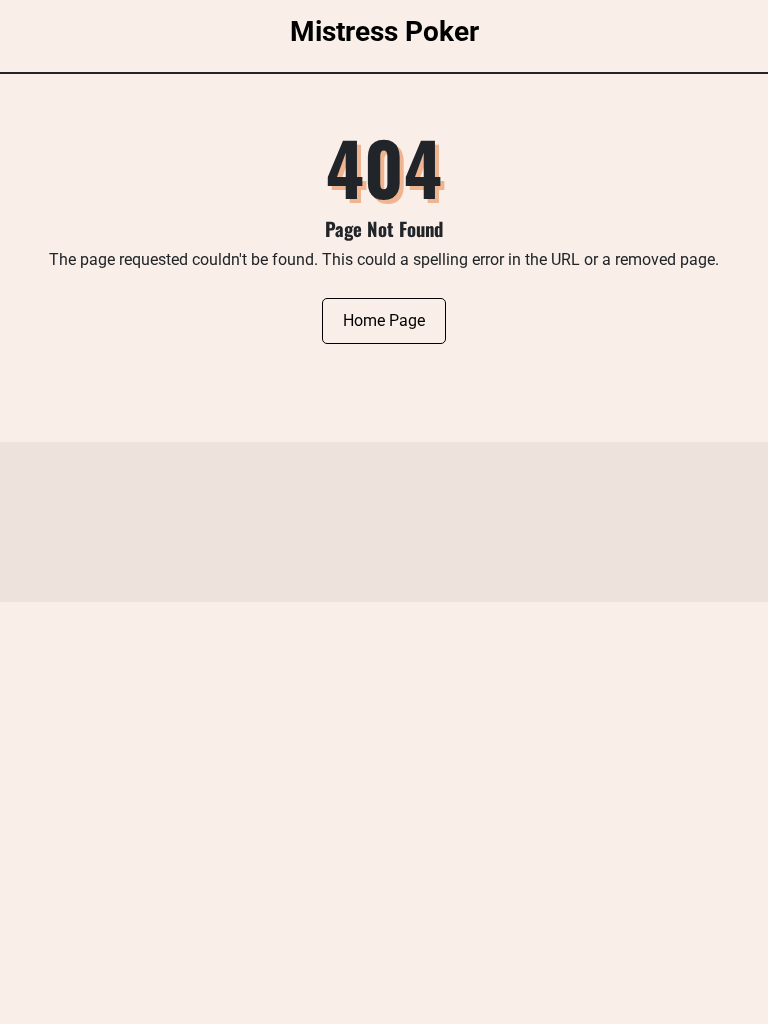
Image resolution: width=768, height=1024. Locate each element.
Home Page (384, 320)
